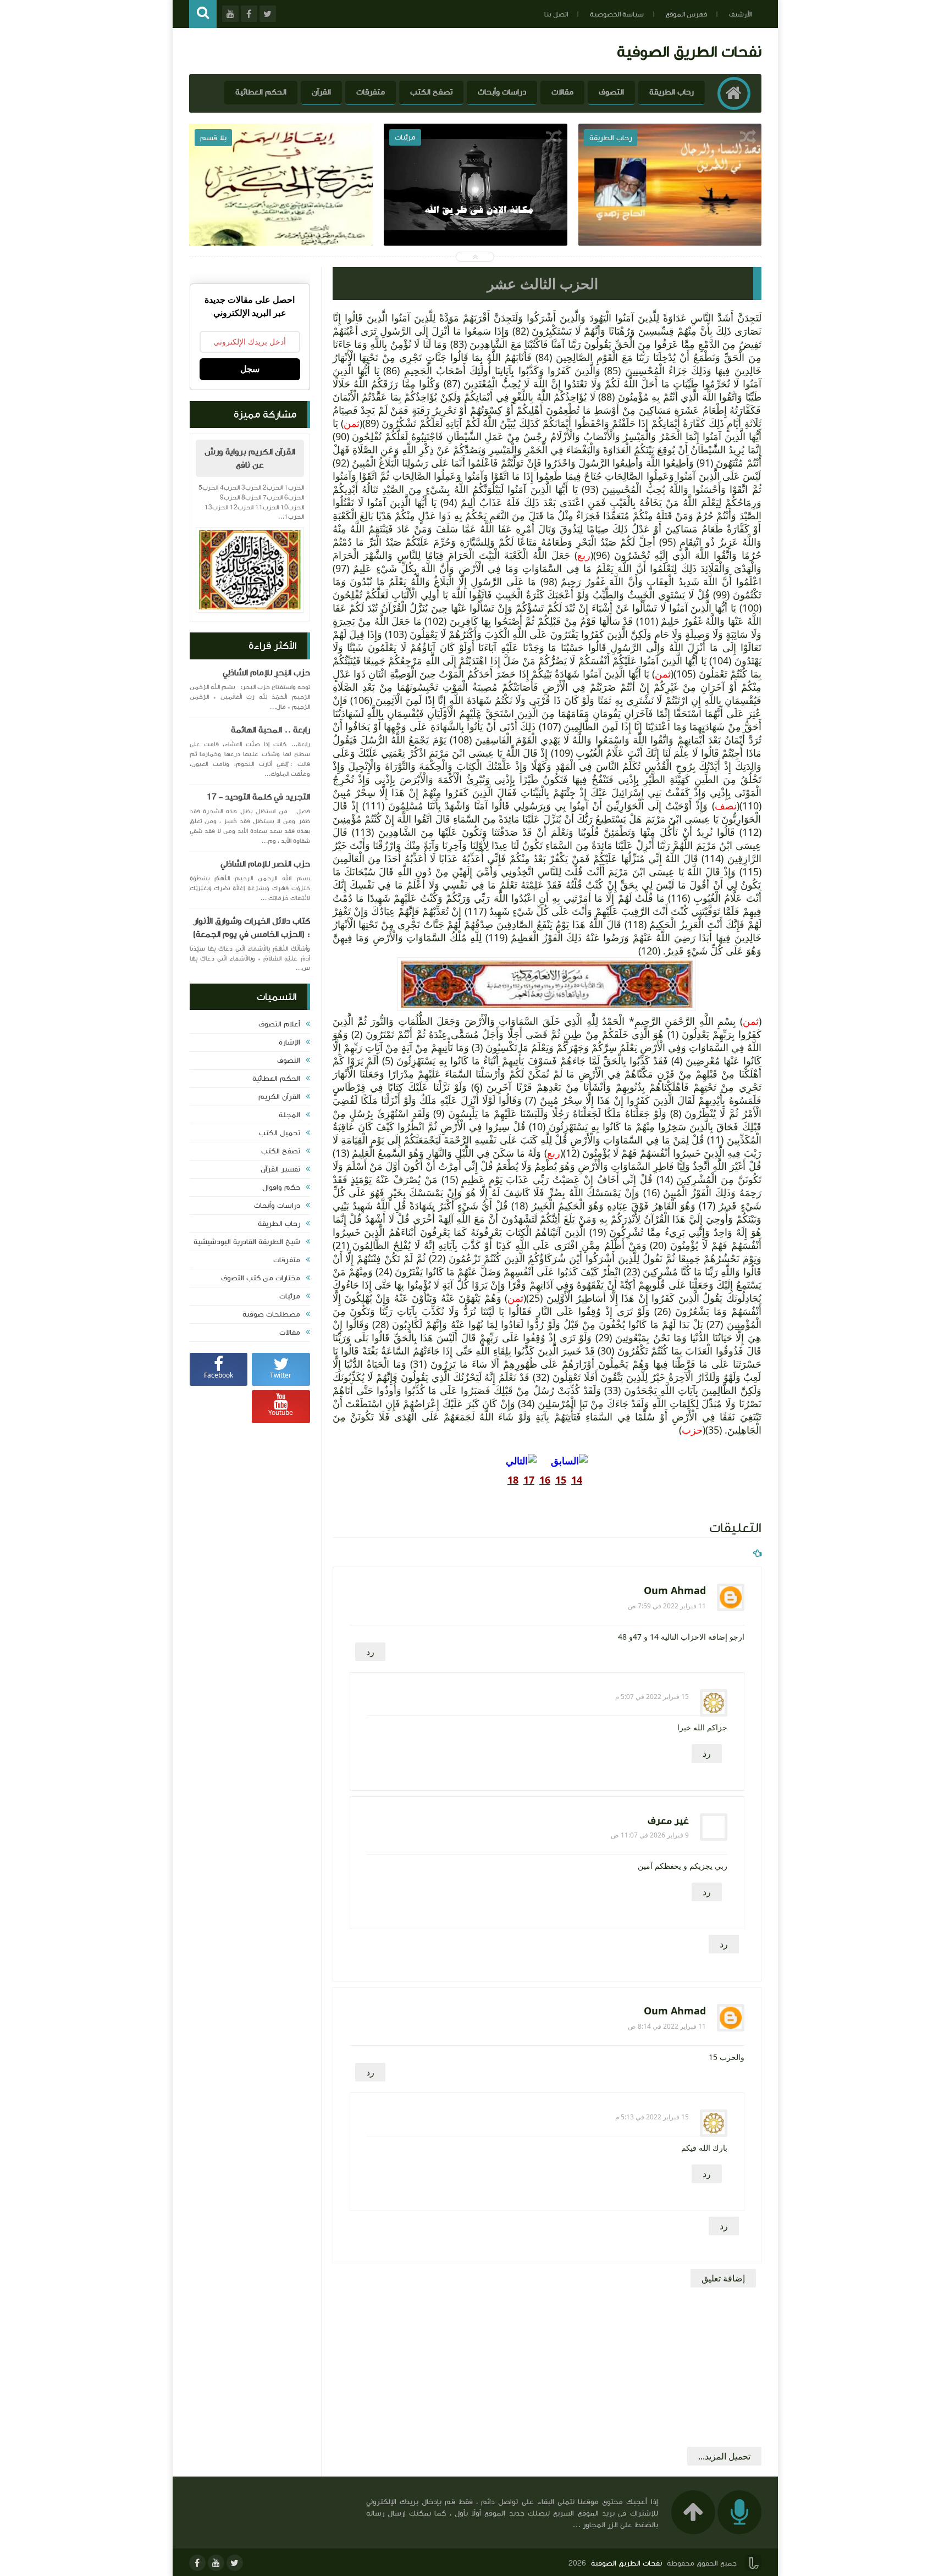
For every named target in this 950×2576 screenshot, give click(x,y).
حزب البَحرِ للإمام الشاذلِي (266, 673)
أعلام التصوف (279, 1024)
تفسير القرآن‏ (280, 1169)
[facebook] (197, 2563)
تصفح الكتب (431, 92)
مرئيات (290, 1296)
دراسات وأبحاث (502, 92)
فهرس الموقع (686, 14)
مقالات (562, 92)
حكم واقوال (281, 1187)
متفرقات (371, 92)
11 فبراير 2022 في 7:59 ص (667, 1606)
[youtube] (216, 2563)
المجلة (289, 1115)
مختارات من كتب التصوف (261, 1278)
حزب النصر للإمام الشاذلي (265, 864)
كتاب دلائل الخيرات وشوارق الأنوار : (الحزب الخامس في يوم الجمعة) (252, 928)
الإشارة (289, 1042)
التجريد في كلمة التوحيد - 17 (258, 797)
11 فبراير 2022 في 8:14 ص (667, 2026)
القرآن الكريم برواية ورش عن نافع (250, 458)
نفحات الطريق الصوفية (689, 51)
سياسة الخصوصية (617, 14)
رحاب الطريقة (672, 92)
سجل (250, 369)
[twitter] (235, 2563)
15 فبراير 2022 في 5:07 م (652, 1697)
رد (370, 1652)
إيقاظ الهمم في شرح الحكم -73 (476, 208)
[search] (203, 14)
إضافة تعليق (723, 2278)
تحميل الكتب (280, 1133)
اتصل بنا (556, 14)
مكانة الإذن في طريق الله (670, 208)
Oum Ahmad (675, 1591)
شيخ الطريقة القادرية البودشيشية (247, 1242)
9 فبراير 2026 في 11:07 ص (650, 1835)
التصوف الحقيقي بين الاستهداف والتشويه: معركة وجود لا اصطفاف (281, 216)
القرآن (321, 92)
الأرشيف (740, 14)
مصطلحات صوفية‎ (271, 1314)
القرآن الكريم (279, 1097)
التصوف (611, 92)
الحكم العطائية (261, 92)
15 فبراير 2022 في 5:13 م (652, 2117)
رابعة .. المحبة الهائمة (270, 730)
